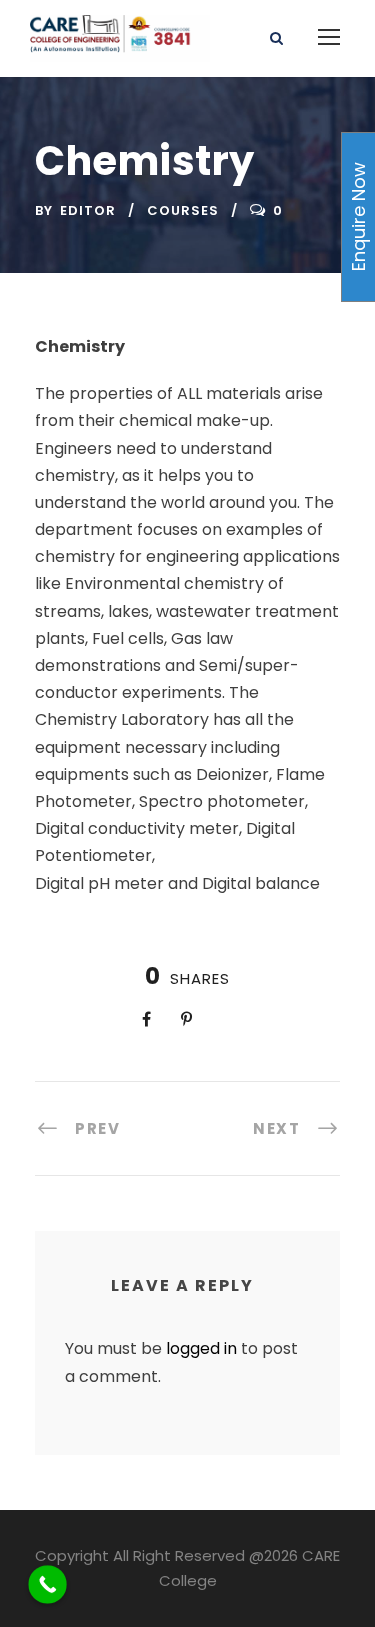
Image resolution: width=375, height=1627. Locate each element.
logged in (201, 1348)
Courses (183, 210)
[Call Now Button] (47, 1584)
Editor (88, 210)
